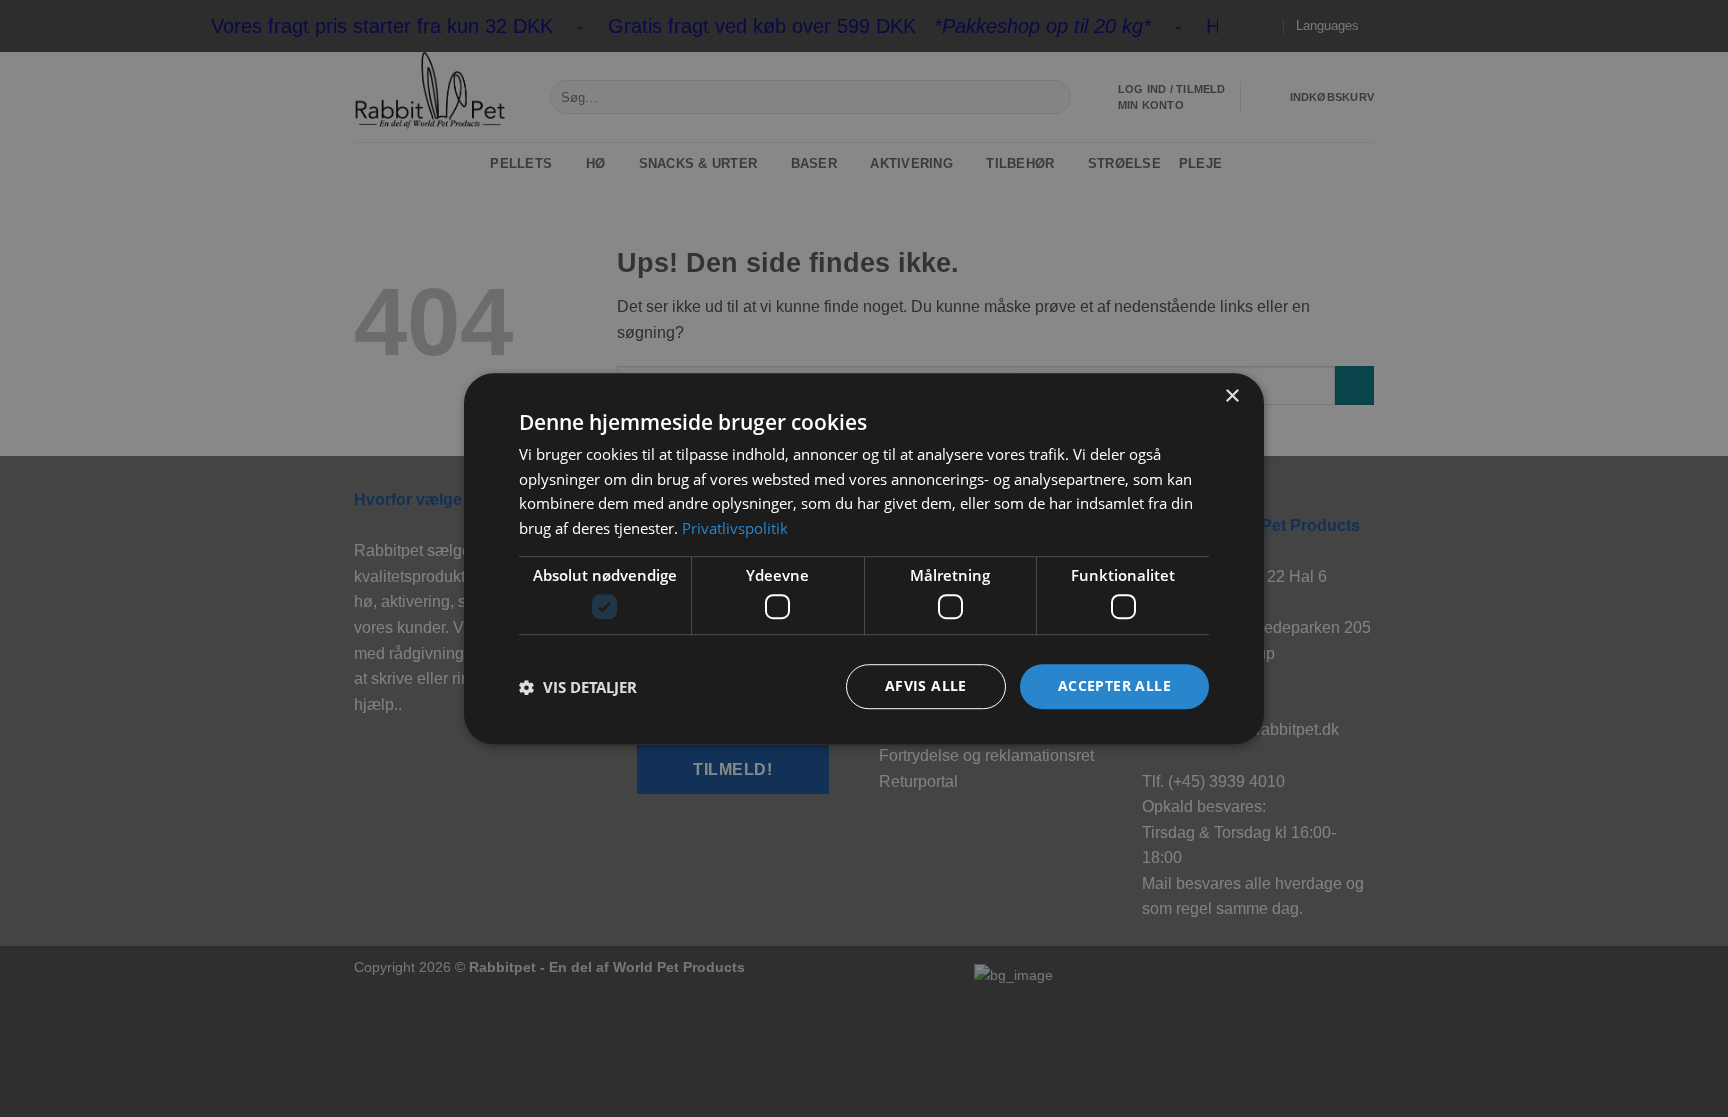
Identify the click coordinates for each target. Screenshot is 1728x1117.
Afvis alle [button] (926, 686)
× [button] (1231, 396)
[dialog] (864, 559)
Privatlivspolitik (735, 528)
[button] (578, 687)
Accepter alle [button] (1114, 686)
